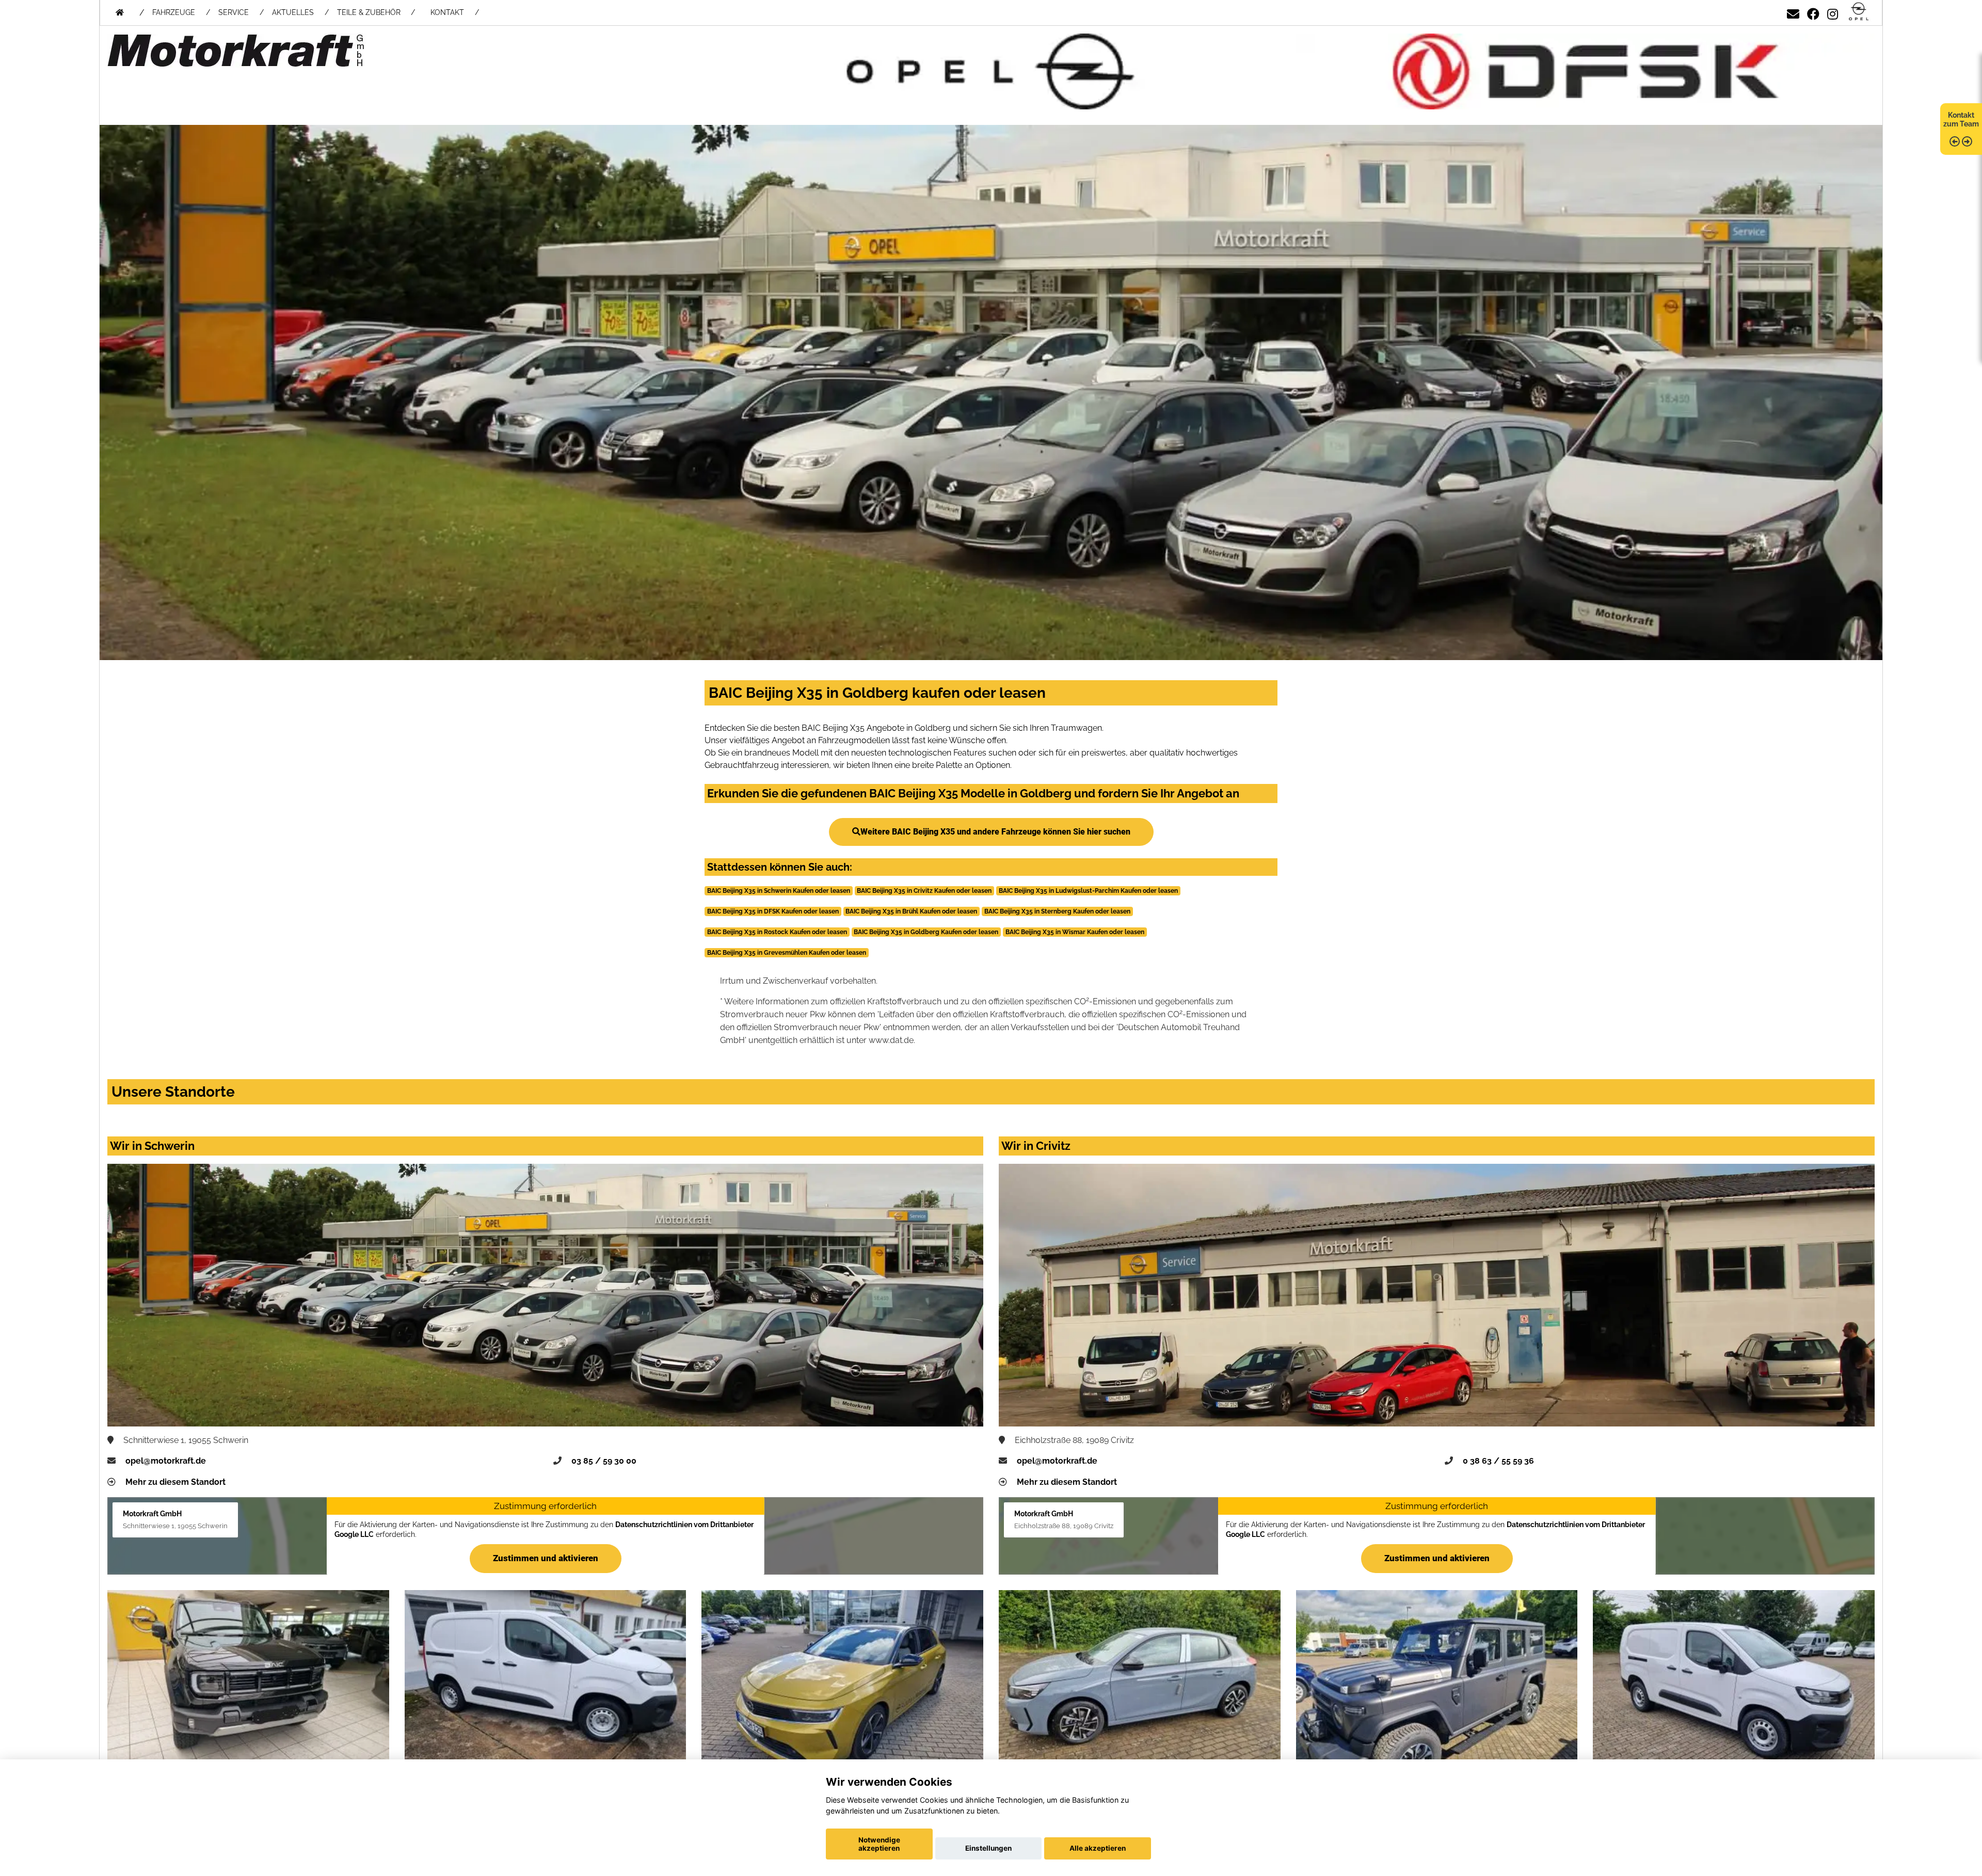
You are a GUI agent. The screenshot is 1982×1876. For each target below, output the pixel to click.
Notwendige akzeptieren (879, 1844)
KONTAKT (447, 12)
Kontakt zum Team (1961, 119)
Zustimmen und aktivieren (546, 1558)
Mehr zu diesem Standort (175, 1482)
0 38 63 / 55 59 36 (1498, 1461)
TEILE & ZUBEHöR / (376, 12)
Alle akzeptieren (1098, 1848)
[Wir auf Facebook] (1813, 12)
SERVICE (234, 12)
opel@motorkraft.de (166, 1461)
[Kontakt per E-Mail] (1793, 12)
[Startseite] (1859, 12)
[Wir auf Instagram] (1833, 12)
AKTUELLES (293, 12)
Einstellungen (988, 1848)
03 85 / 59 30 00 (604, 1461)
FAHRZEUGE (174, 12)
